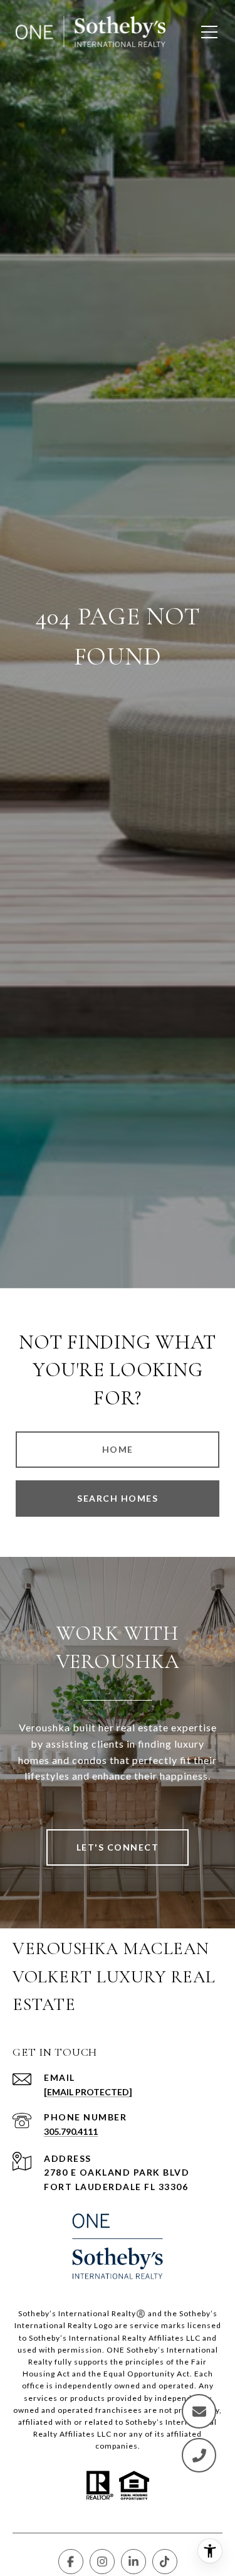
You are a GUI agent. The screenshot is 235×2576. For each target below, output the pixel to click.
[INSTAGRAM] (102, 2562)
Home (118, 1449)
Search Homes (118, 1498)
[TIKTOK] (165, 2562)
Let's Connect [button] (118, 1847)
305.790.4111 (71, 2131)
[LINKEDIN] (133, 2562)
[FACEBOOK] (71, 2562)
